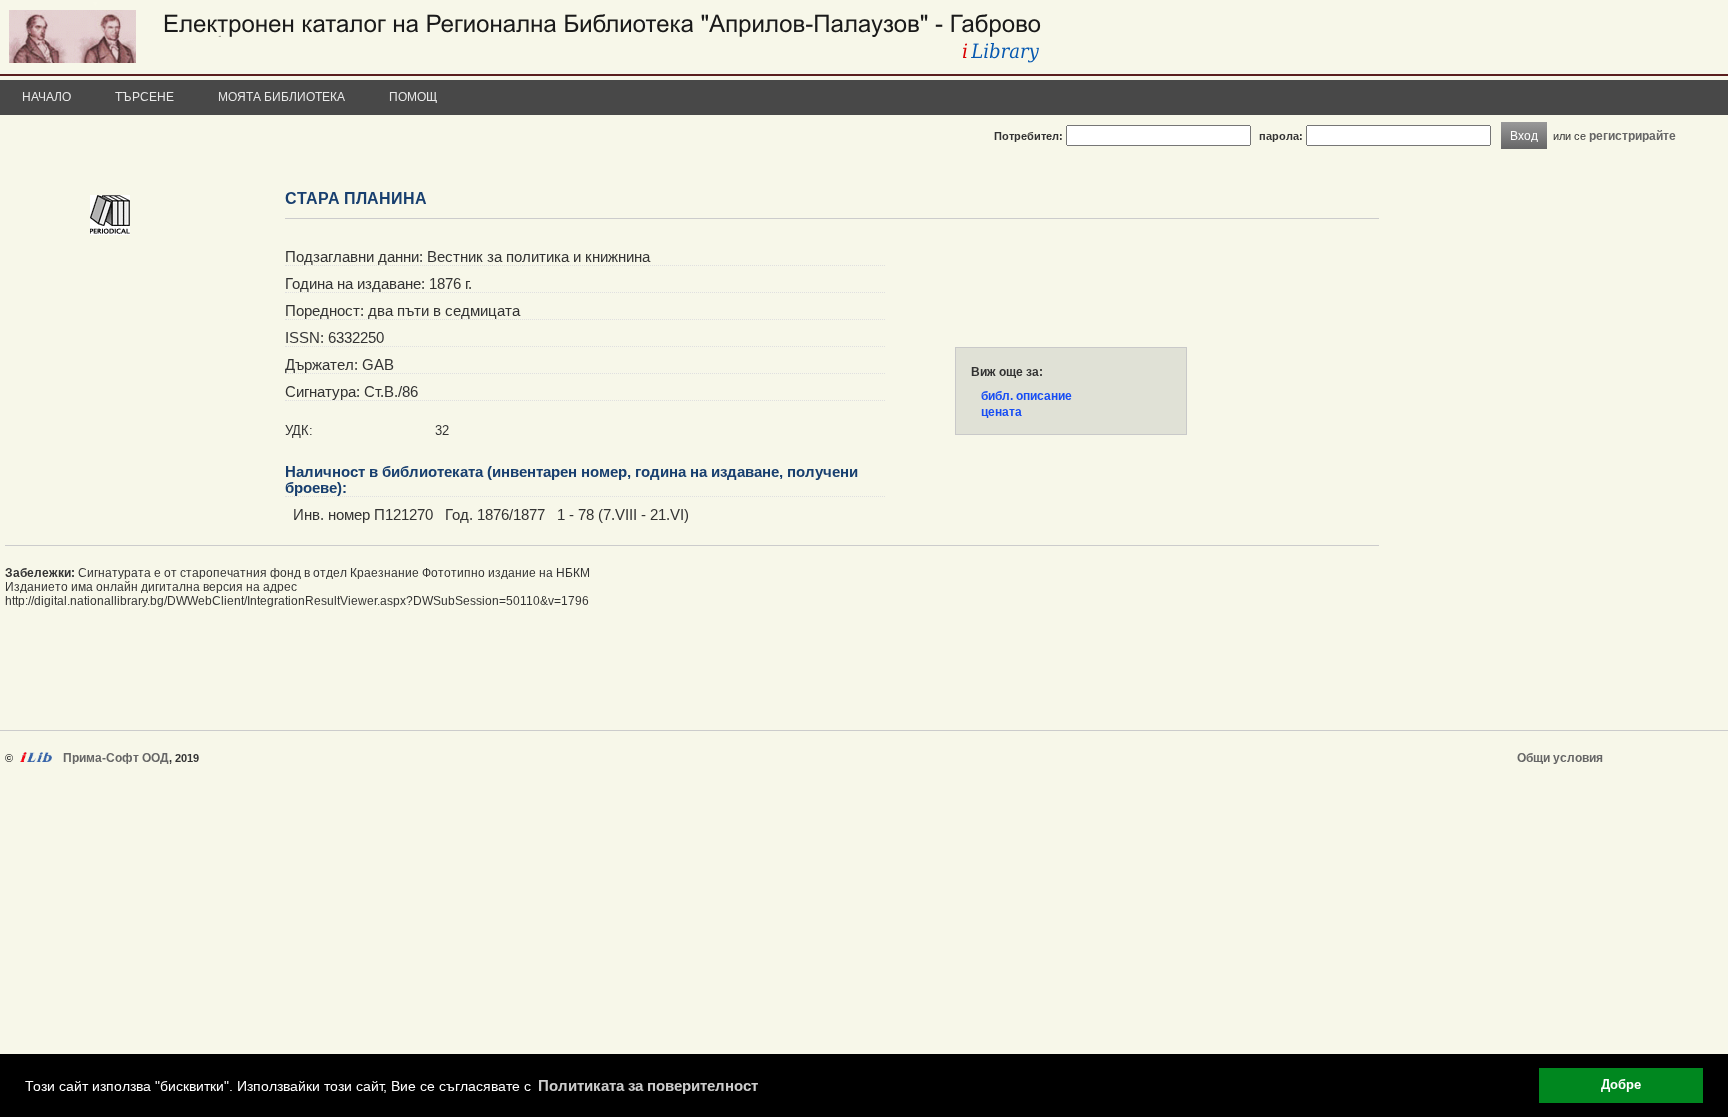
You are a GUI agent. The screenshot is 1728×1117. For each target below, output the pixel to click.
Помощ (413, 97)
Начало (46, 97)
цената (1001, 412)
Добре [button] (1621, 1085)
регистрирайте (1632, 135)
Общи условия (1560, 758)
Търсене (144, 97)
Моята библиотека (281, 97)
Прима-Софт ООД (116, 758)
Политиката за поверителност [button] (648, 1085)
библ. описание (1026, 396)
